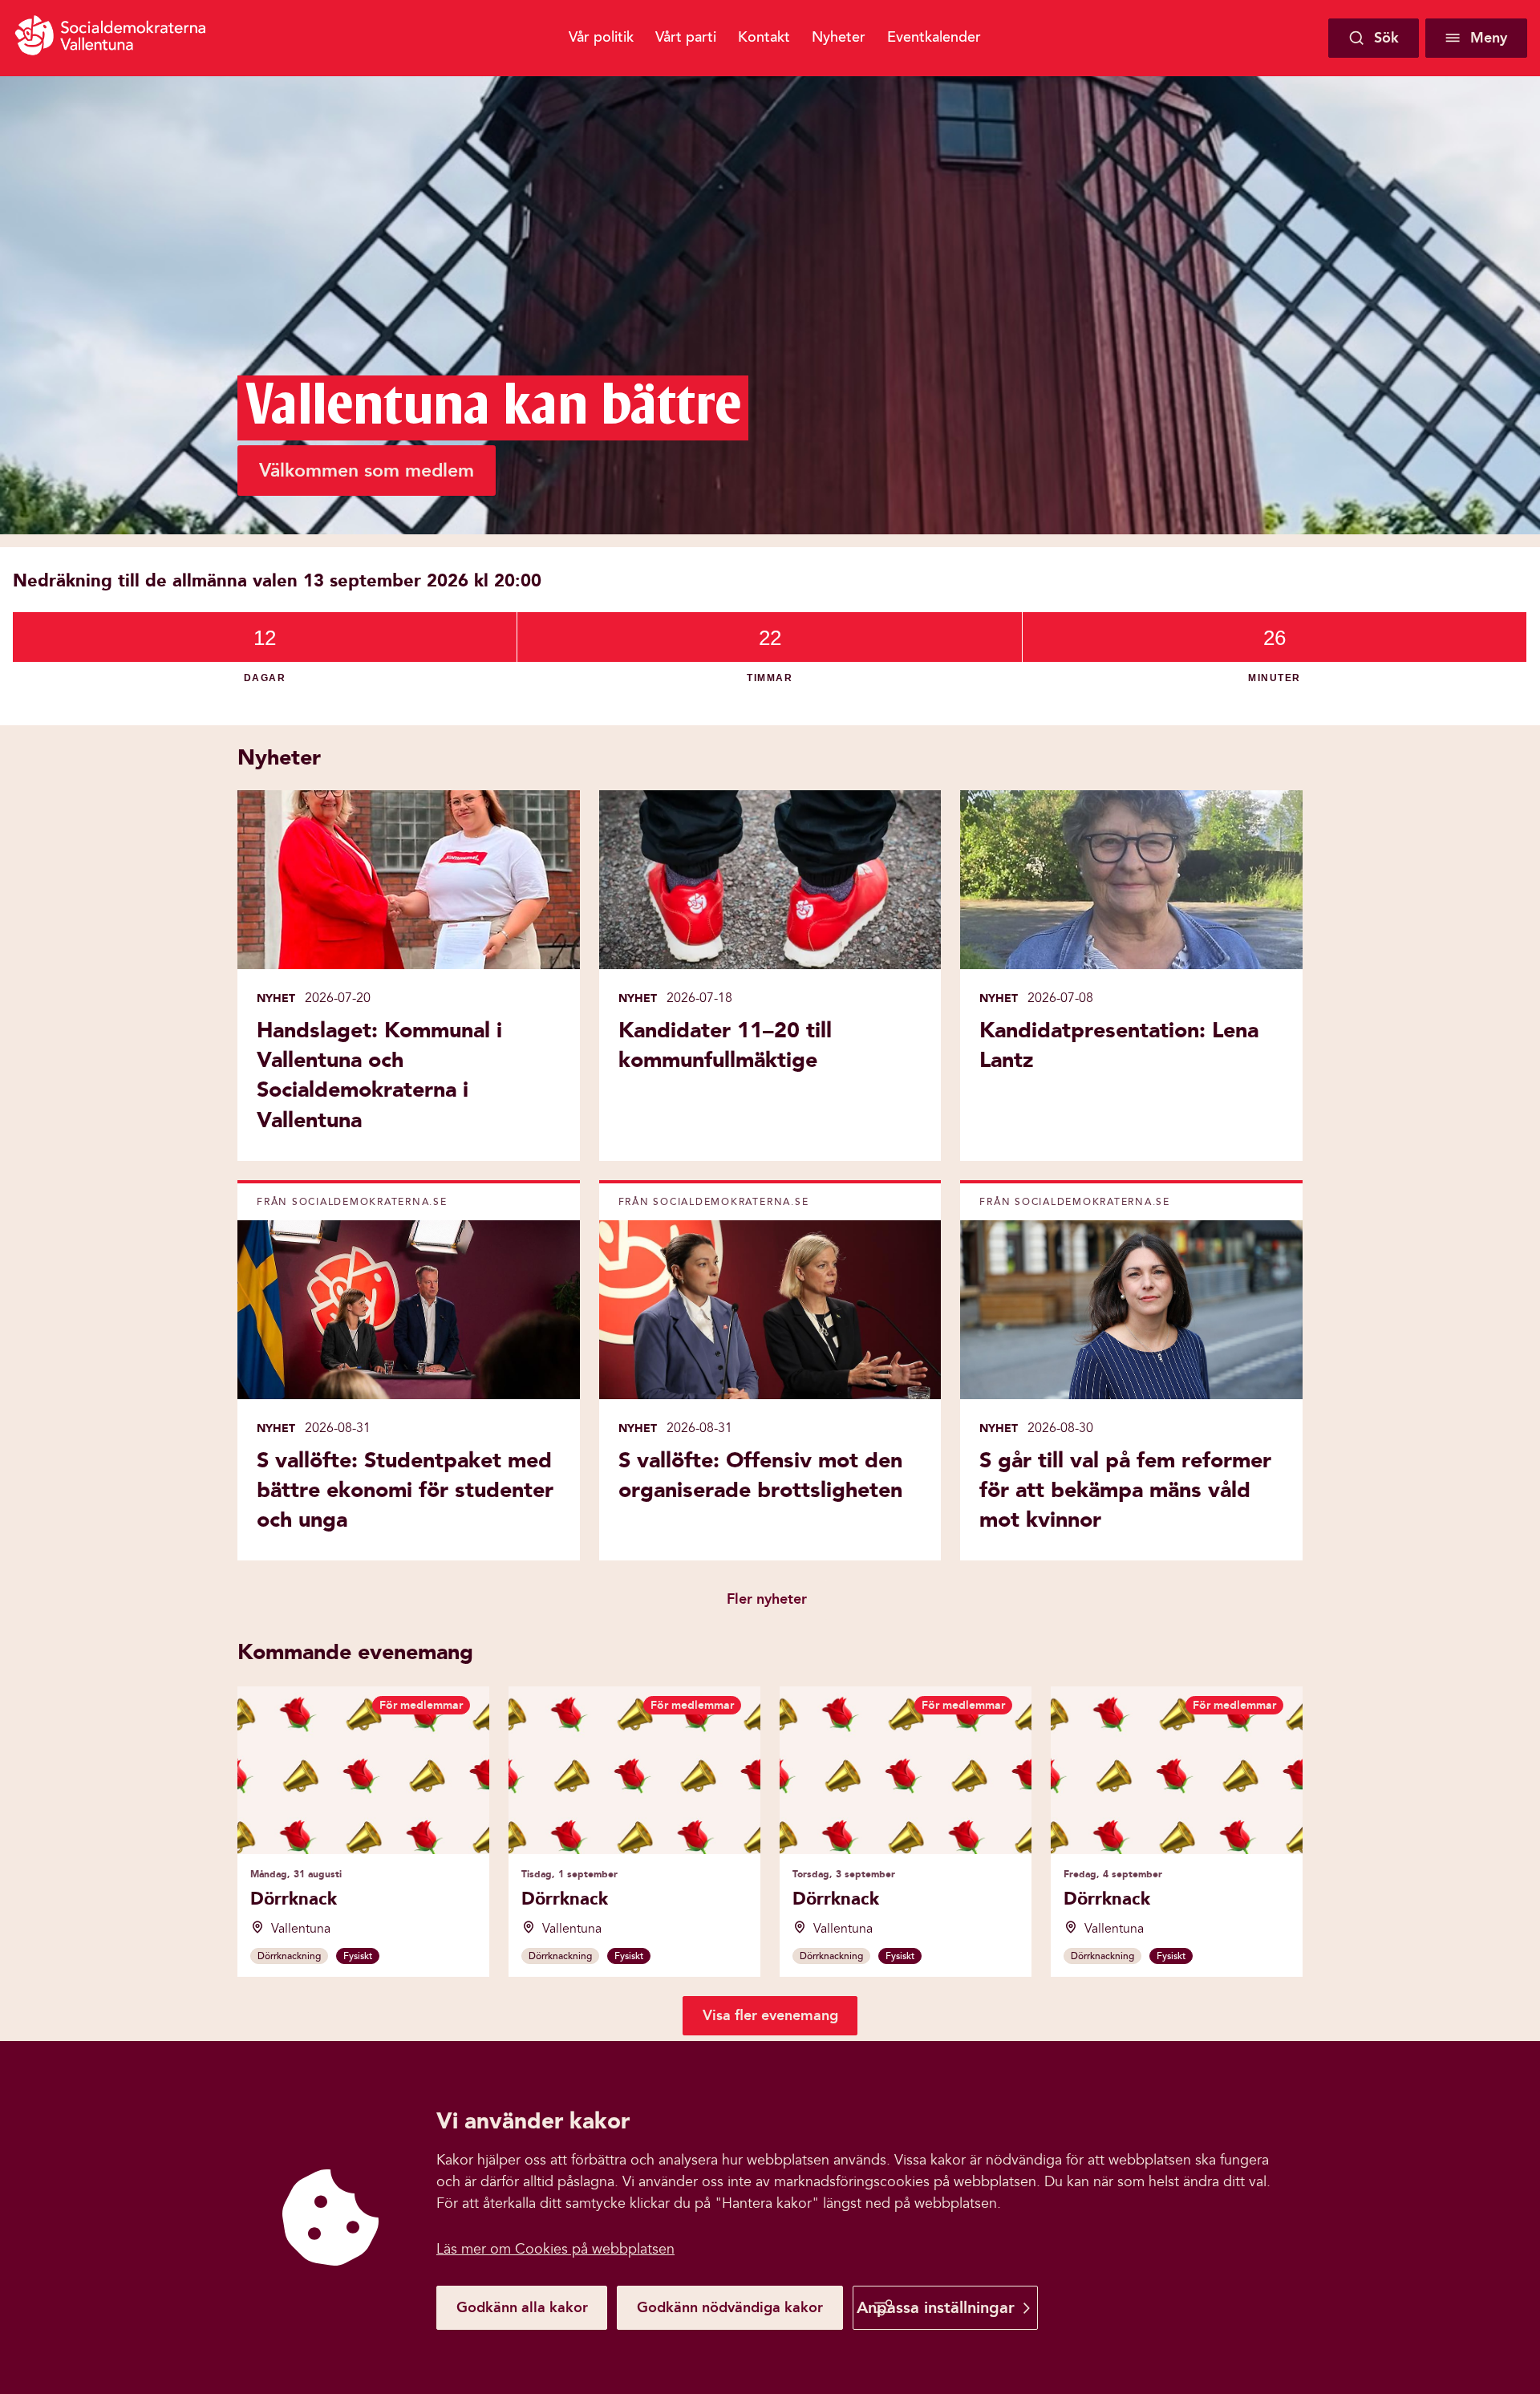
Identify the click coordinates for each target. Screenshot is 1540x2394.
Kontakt (764, 37)
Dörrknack (294, 1899)
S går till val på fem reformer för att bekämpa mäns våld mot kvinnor (1125, 1490)
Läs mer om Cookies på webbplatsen (555, 2249)
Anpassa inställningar (936, 2307)
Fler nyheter (767, 1599)
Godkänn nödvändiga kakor (730, 2307)
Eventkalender (934, 37)
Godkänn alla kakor (522, 2307)
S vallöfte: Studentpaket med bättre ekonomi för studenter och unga (405, 1490)
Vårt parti (686, 37)
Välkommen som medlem (367, 471)
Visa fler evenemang (770, 2015)
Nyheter (839, 37)
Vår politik (601, 37)
